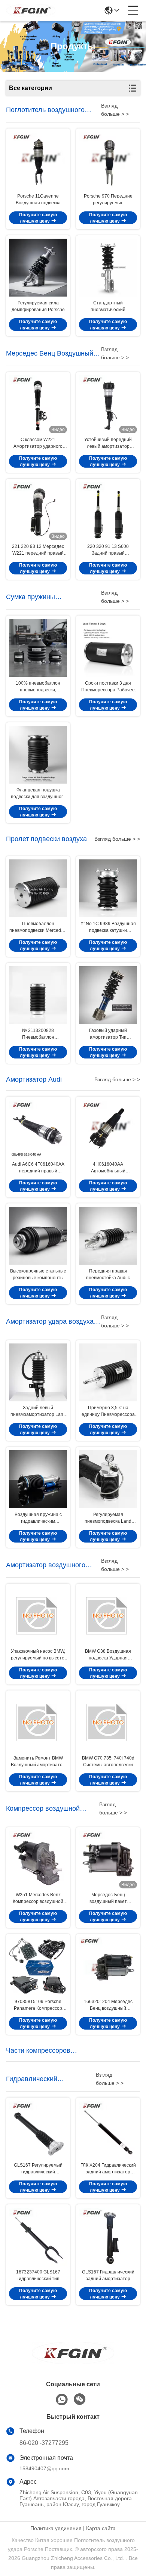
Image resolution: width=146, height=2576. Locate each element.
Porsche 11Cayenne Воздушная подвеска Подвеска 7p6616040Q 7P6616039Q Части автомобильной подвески (38, 200)
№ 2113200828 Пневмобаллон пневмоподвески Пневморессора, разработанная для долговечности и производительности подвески (38, 1034)
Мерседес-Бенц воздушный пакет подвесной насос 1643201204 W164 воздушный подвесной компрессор (108, 1898)
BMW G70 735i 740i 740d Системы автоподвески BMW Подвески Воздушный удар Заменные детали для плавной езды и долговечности (108, 1762)
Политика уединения (56, 2528)
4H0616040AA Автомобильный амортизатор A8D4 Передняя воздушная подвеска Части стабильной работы (108, 1168)
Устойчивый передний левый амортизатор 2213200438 (108, 443)
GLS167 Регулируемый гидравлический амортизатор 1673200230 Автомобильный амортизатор (38, 2169)
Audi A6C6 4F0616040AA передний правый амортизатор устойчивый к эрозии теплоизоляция (38, 1168)
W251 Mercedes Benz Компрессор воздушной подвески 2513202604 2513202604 (38, 1898)
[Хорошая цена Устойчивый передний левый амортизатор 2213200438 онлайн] (108, 404)
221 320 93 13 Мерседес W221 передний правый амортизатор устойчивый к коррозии (38, 550)
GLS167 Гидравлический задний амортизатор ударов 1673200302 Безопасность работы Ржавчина (108, 2276)
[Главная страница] (73, 2362)
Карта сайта (101, 2528)
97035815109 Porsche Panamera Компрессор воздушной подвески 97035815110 (38, 2005)
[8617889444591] (62, 2400)
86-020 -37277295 (44, 2443)
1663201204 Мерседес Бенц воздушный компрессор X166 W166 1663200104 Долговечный (108, 2005)
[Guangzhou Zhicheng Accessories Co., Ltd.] (31, 10)
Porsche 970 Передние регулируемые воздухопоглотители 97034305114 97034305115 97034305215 (108, 200)
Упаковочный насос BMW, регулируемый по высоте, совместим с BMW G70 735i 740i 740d (38, 1655)
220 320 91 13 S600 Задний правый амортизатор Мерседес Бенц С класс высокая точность (108, 550)
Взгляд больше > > (117, 839)
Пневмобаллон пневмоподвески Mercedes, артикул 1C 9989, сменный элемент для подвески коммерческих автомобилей (38, 927)
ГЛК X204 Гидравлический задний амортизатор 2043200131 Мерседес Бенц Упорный (108, 2169)
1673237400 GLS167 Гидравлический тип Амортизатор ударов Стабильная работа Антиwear (38, 2276)
